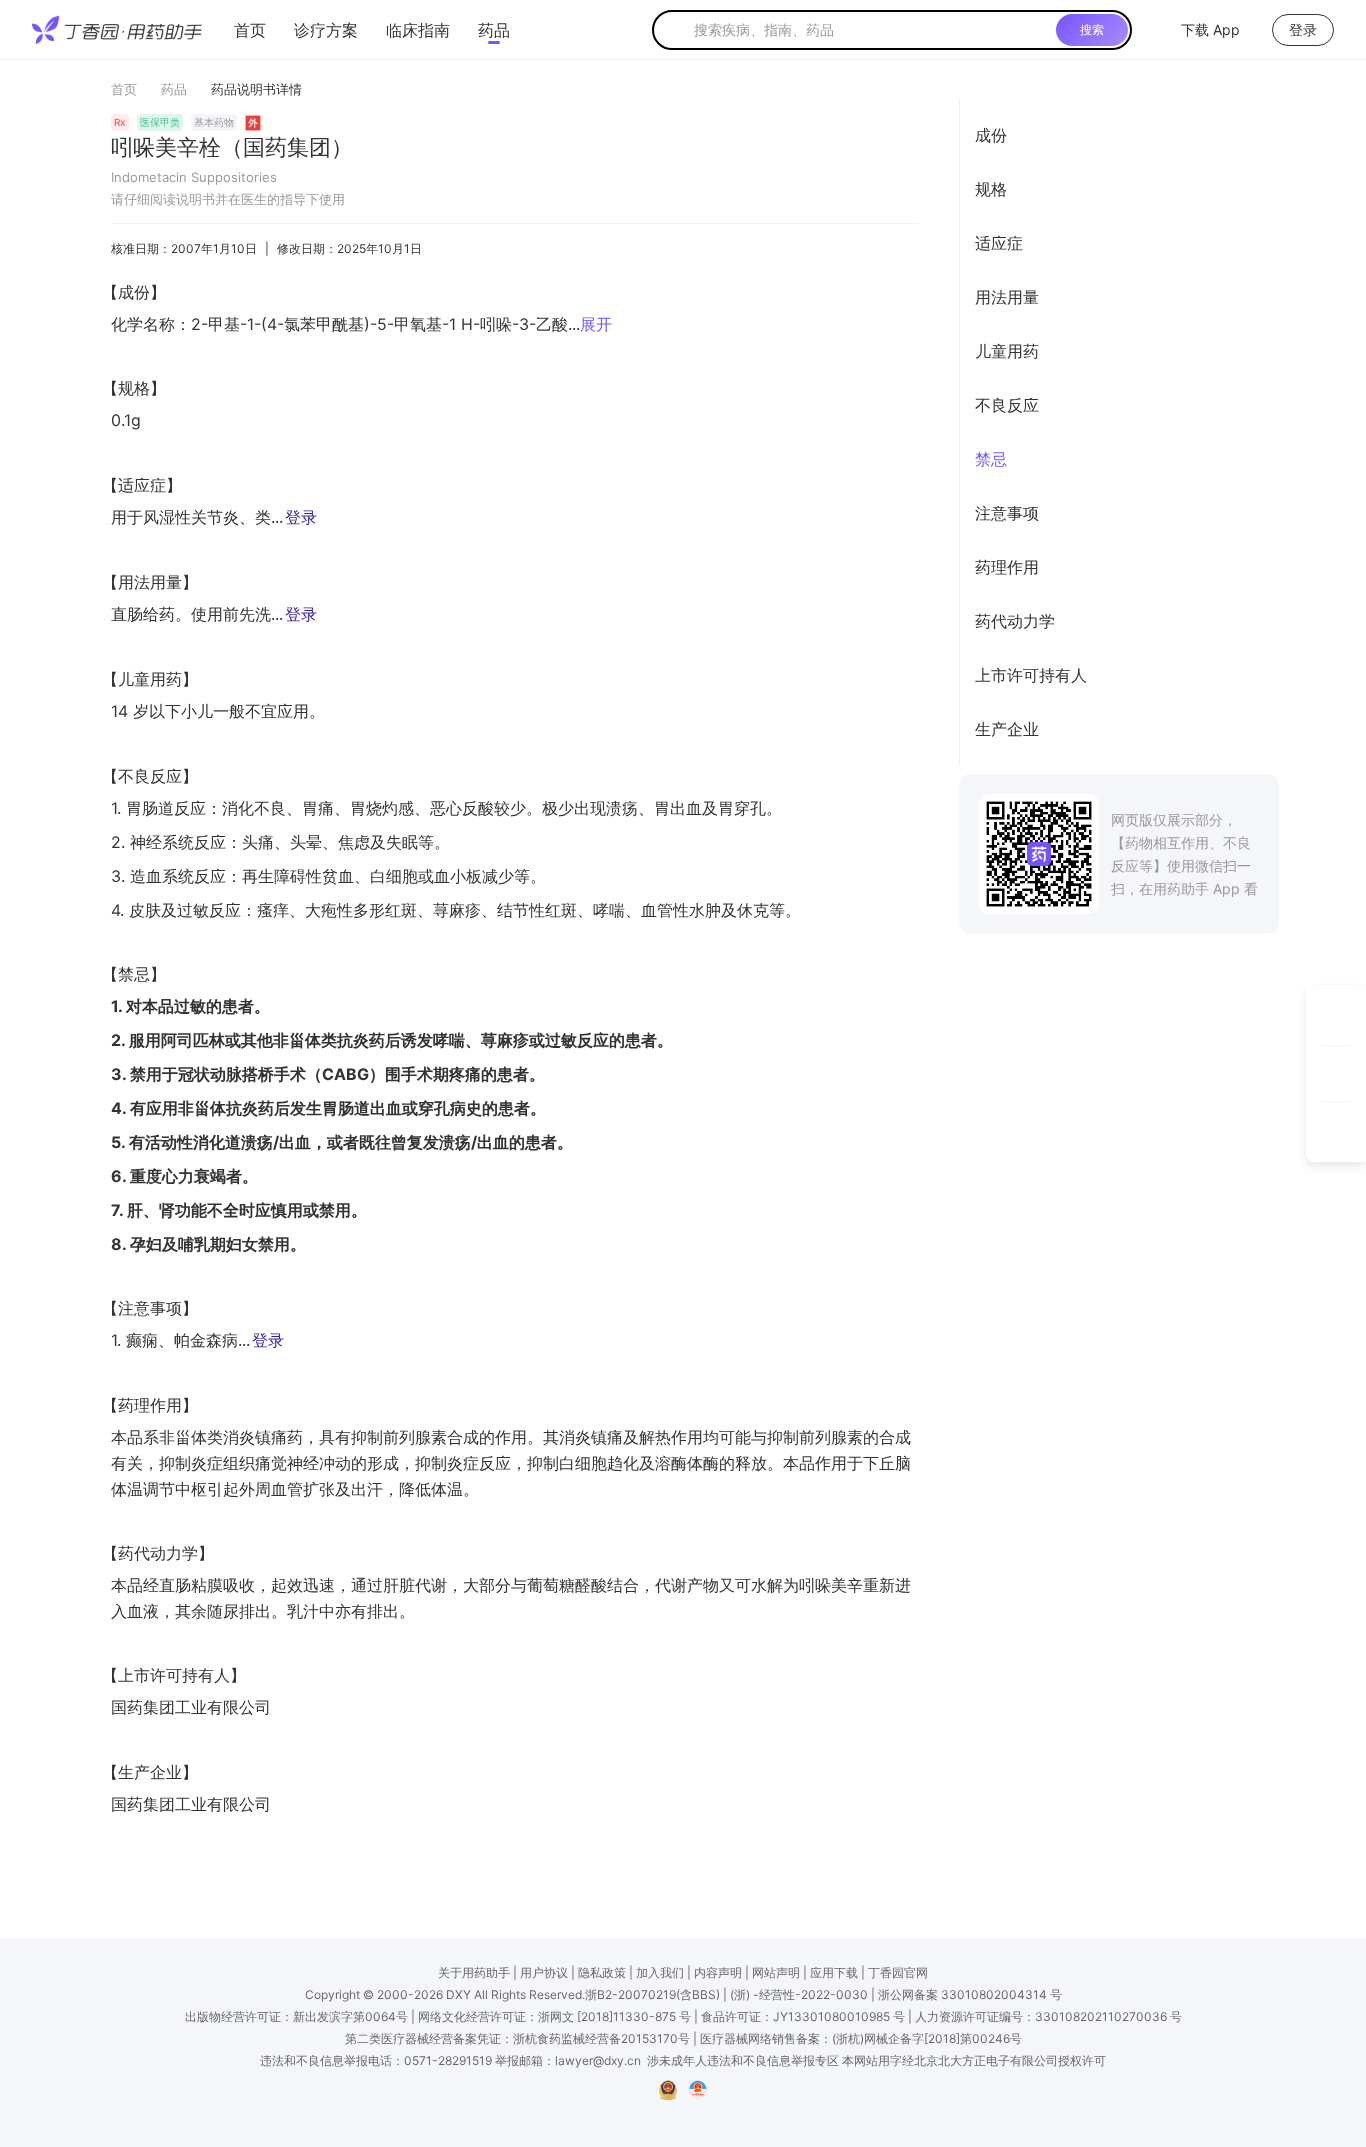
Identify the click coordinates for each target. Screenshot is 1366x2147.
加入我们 (660, 1972)
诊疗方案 (326, 30)
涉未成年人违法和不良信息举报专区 (743, 2060)
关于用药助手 (474, 1972)
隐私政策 (602, 1972)
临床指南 (418, 30)
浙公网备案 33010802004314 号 (970, 1994)
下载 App (1210, 29)
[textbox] (871, 30)
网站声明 (776, 1972)
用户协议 (544, 1972)
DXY (458, 1994)
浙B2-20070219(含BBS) (652, 1994)
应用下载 (834, 1972)
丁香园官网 (898, 1972)
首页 (250, 30)
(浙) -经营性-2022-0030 (799, 1994)
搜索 (1092, 29)
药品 (494, 30)
